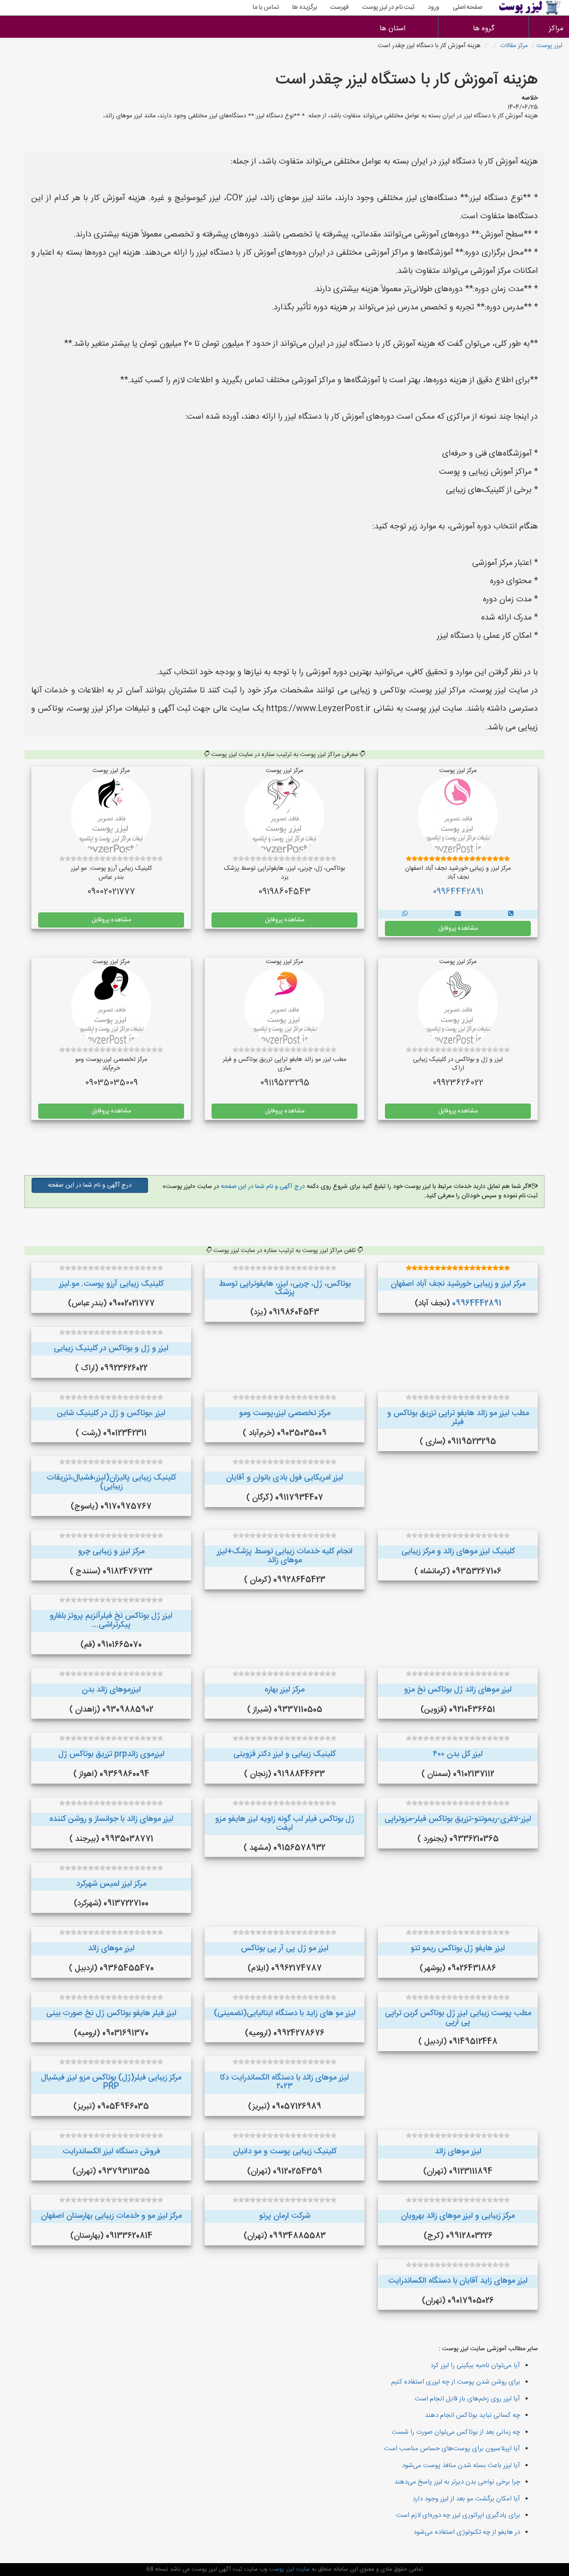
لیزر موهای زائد (111, 1948)
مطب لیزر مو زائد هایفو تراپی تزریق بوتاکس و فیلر (458, 1418)
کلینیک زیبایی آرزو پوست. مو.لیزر (111, 1284)
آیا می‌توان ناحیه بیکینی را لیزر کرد (475, 2366)
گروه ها (484, 29)
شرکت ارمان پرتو (285, 2216)
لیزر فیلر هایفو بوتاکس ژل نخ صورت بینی (111, 2013)
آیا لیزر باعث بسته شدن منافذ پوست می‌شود (461, 2466)
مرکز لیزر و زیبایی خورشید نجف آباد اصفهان (458, 1284)
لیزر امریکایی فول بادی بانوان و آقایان (284, 1478)
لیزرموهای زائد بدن (111, 1690)
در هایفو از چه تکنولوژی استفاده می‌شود (467, 2532)
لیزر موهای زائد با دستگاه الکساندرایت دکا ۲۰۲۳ (284, 2082)
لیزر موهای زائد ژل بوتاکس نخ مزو (458, 1690)
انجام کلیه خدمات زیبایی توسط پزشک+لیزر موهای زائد (285, 1556)
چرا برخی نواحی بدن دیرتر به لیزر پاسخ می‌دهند (457, 2482)
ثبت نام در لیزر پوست (388, 8)
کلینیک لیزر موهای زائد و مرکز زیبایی (458, 1552)
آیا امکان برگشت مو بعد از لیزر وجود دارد (466, 2499)
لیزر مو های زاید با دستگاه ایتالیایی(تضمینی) (285, 2013)
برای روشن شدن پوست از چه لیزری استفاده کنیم (456, 2382)
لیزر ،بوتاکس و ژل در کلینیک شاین (111, 1413)
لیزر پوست (549, 46)
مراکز (556, 29)
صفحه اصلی (467, 8)
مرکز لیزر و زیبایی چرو (111, 1552)
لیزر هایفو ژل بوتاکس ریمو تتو (458, 1948)
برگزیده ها (305, 8)
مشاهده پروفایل (458, 928)
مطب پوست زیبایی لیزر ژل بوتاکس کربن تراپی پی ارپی (458, 2018)
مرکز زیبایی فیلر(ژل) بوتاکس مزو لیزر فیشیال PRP (111, 2082)
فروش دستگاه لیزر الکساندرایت (111, 2152)
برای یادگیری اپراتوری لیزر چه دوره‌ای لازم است (458, 2515)
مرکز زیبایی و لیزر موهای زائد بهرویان (458, 2216)
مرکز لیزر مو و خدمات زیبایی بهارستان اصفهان (111, 2216)
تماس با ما (266, 8)
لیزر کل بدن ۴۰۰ (458, 1754)
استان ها (393, 29)
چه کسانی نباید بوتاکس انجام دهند (473, 2415)
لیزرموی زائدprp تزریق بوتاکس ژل (111, 1754)
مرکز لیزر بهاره (284, 1690)
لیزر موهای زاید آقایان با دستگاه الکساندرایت (458, 2281)
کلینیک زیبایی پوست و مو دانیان (285, 2152)
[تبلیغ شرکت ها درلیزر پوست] (511, 914)
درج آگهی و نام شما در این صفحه (262, 1187)
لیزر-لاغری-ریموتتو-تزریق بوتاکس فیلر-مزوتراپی (458, 1819)
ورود (433, 8)
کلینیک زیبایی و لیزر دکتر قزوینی (284, 1754)
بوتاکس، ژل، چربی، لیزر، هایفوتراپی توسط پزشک (285, 1288)
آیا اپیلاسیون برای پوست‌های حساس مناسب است (452, 2449)
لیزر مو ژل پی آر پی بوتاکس (285, 1948)
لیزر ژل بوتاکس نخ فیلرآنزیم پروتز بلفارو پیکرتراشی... (111, 1620)
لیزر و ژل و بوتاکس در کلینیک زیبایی (111, 1348)
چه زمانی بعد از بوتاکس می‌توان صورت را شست (456, 2432)
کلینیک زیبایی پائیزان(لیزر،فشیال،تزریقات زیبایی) (111, 1482)
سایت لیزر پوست (289, 2569)
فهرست (340, 8)
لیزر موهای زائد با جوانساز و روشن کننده (111, 1819)
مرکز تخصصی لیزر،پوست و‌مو (285, 1413)
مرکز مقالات (514, 46)
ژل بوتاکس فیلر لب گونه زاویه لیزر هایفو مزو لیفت (285, 1824)
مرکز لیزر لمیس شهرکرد (111, 1884)
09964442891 (458, 892)
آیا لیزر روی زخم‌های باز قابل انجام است (467, 2399)
